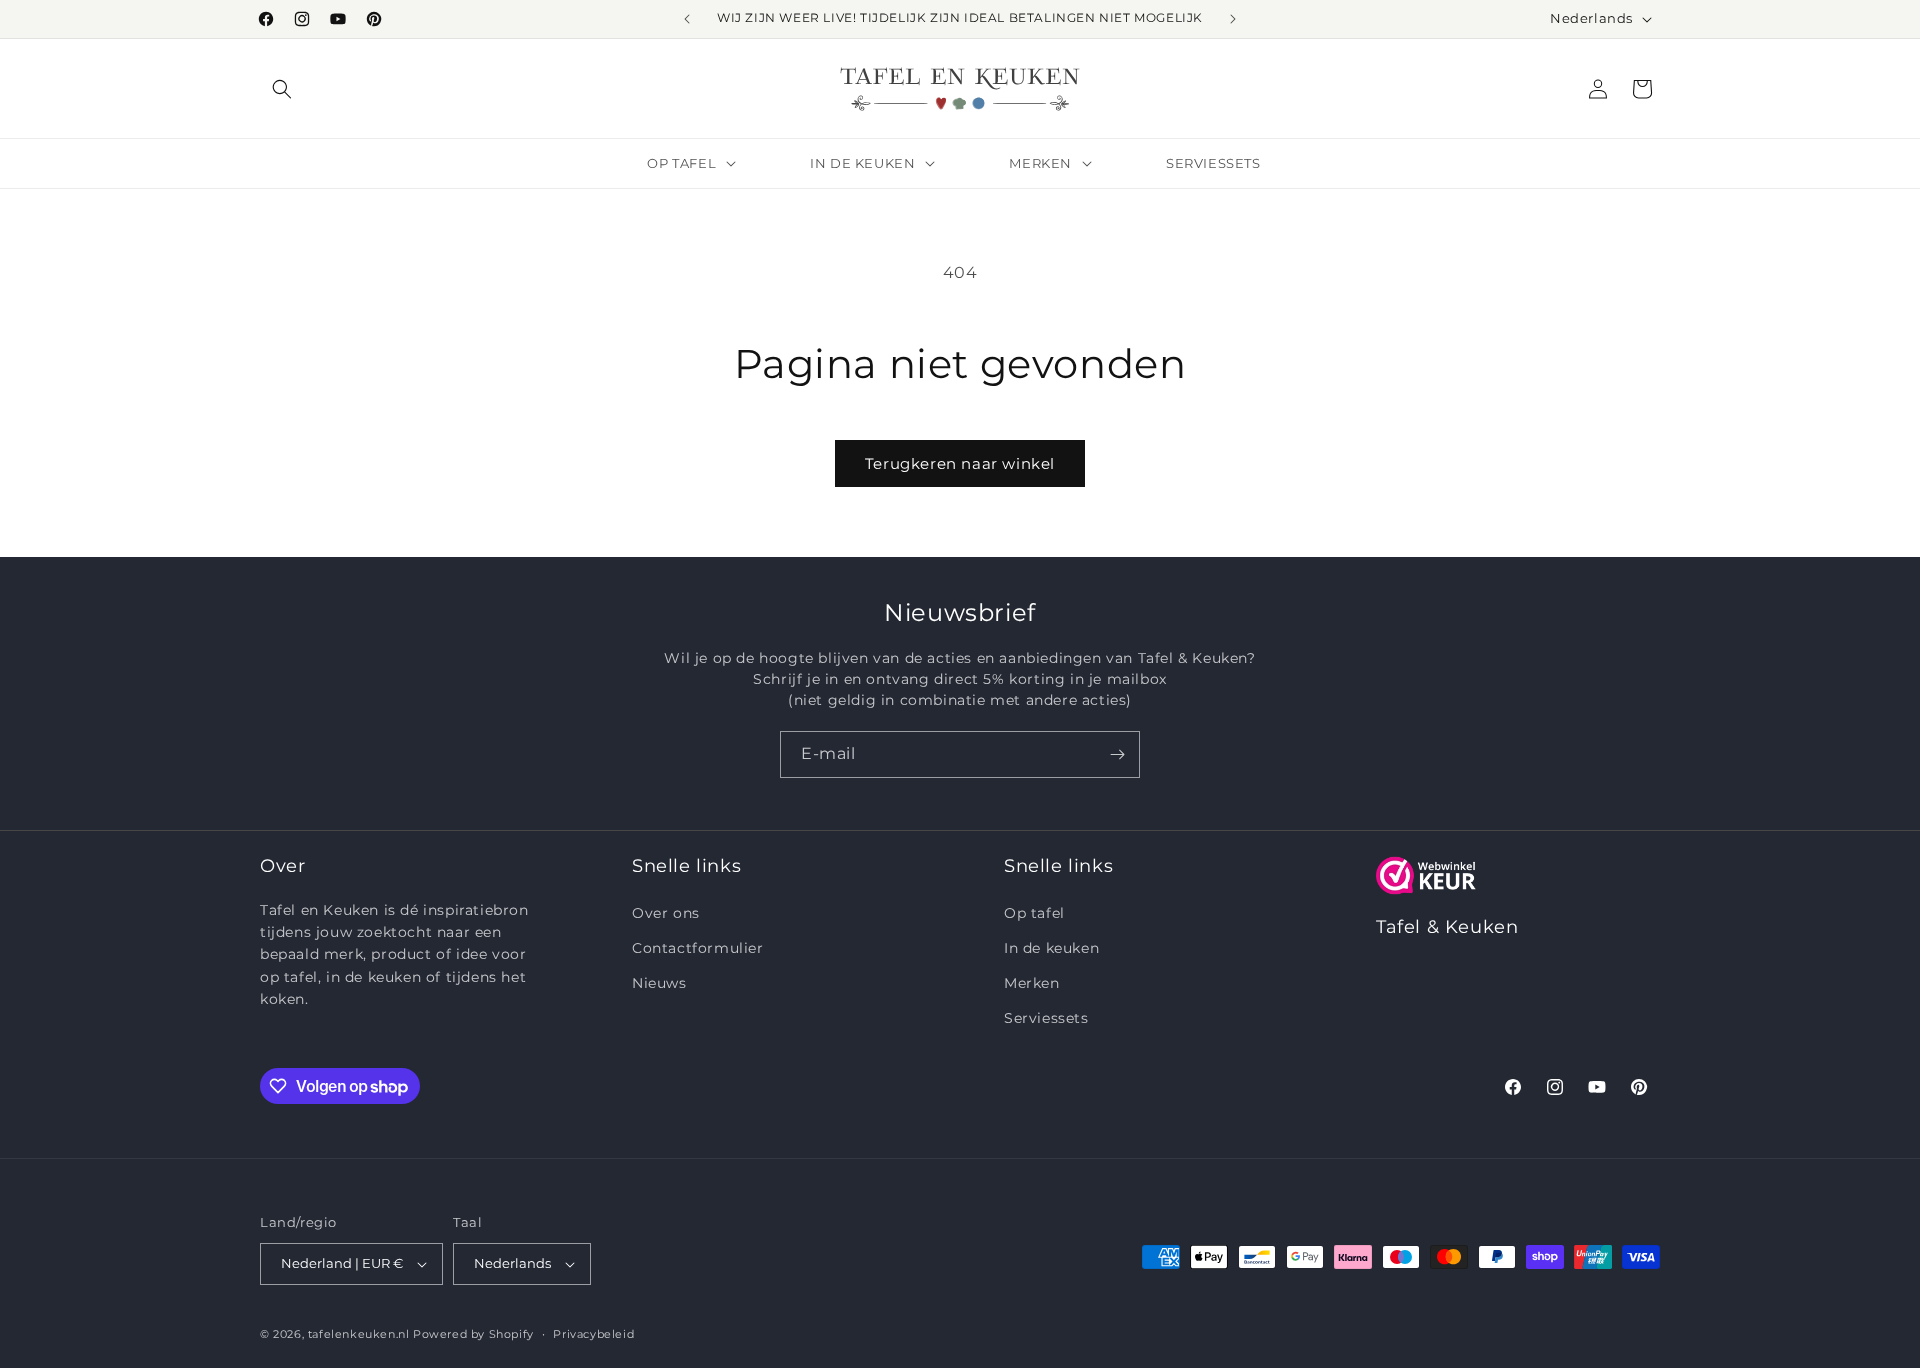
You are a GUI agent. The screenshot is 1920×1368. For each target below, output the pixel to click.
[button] (282, 89)
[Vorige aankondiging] (687, 19)
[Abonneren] (1117, 754)
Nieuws (659, 983)
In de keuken (1051, 948)
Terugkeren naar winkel (960, 463)
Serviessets (1046, 1018)
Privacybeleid (593, 1334)
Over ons (666, 913)
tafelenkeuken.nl (359, 1334)
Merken (1032, 983)
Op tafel (1034, 913)
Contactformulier (698, 948)
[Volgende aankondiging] (1233, 19)
